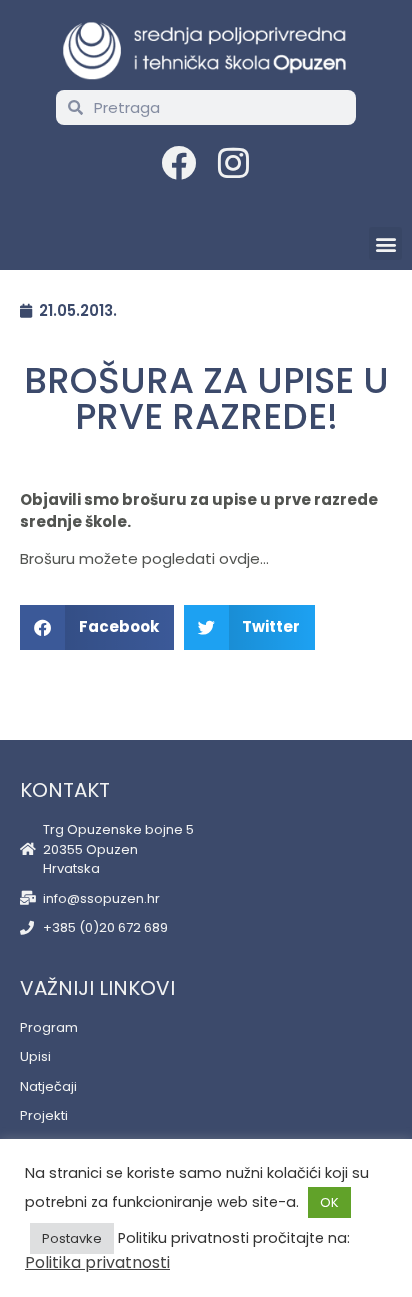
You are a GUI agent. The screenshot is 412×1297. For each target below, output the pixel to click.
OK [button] (329, 1202)
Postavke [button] (72, 1238)
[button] (385, 243)
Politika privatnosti (97, 1262)
